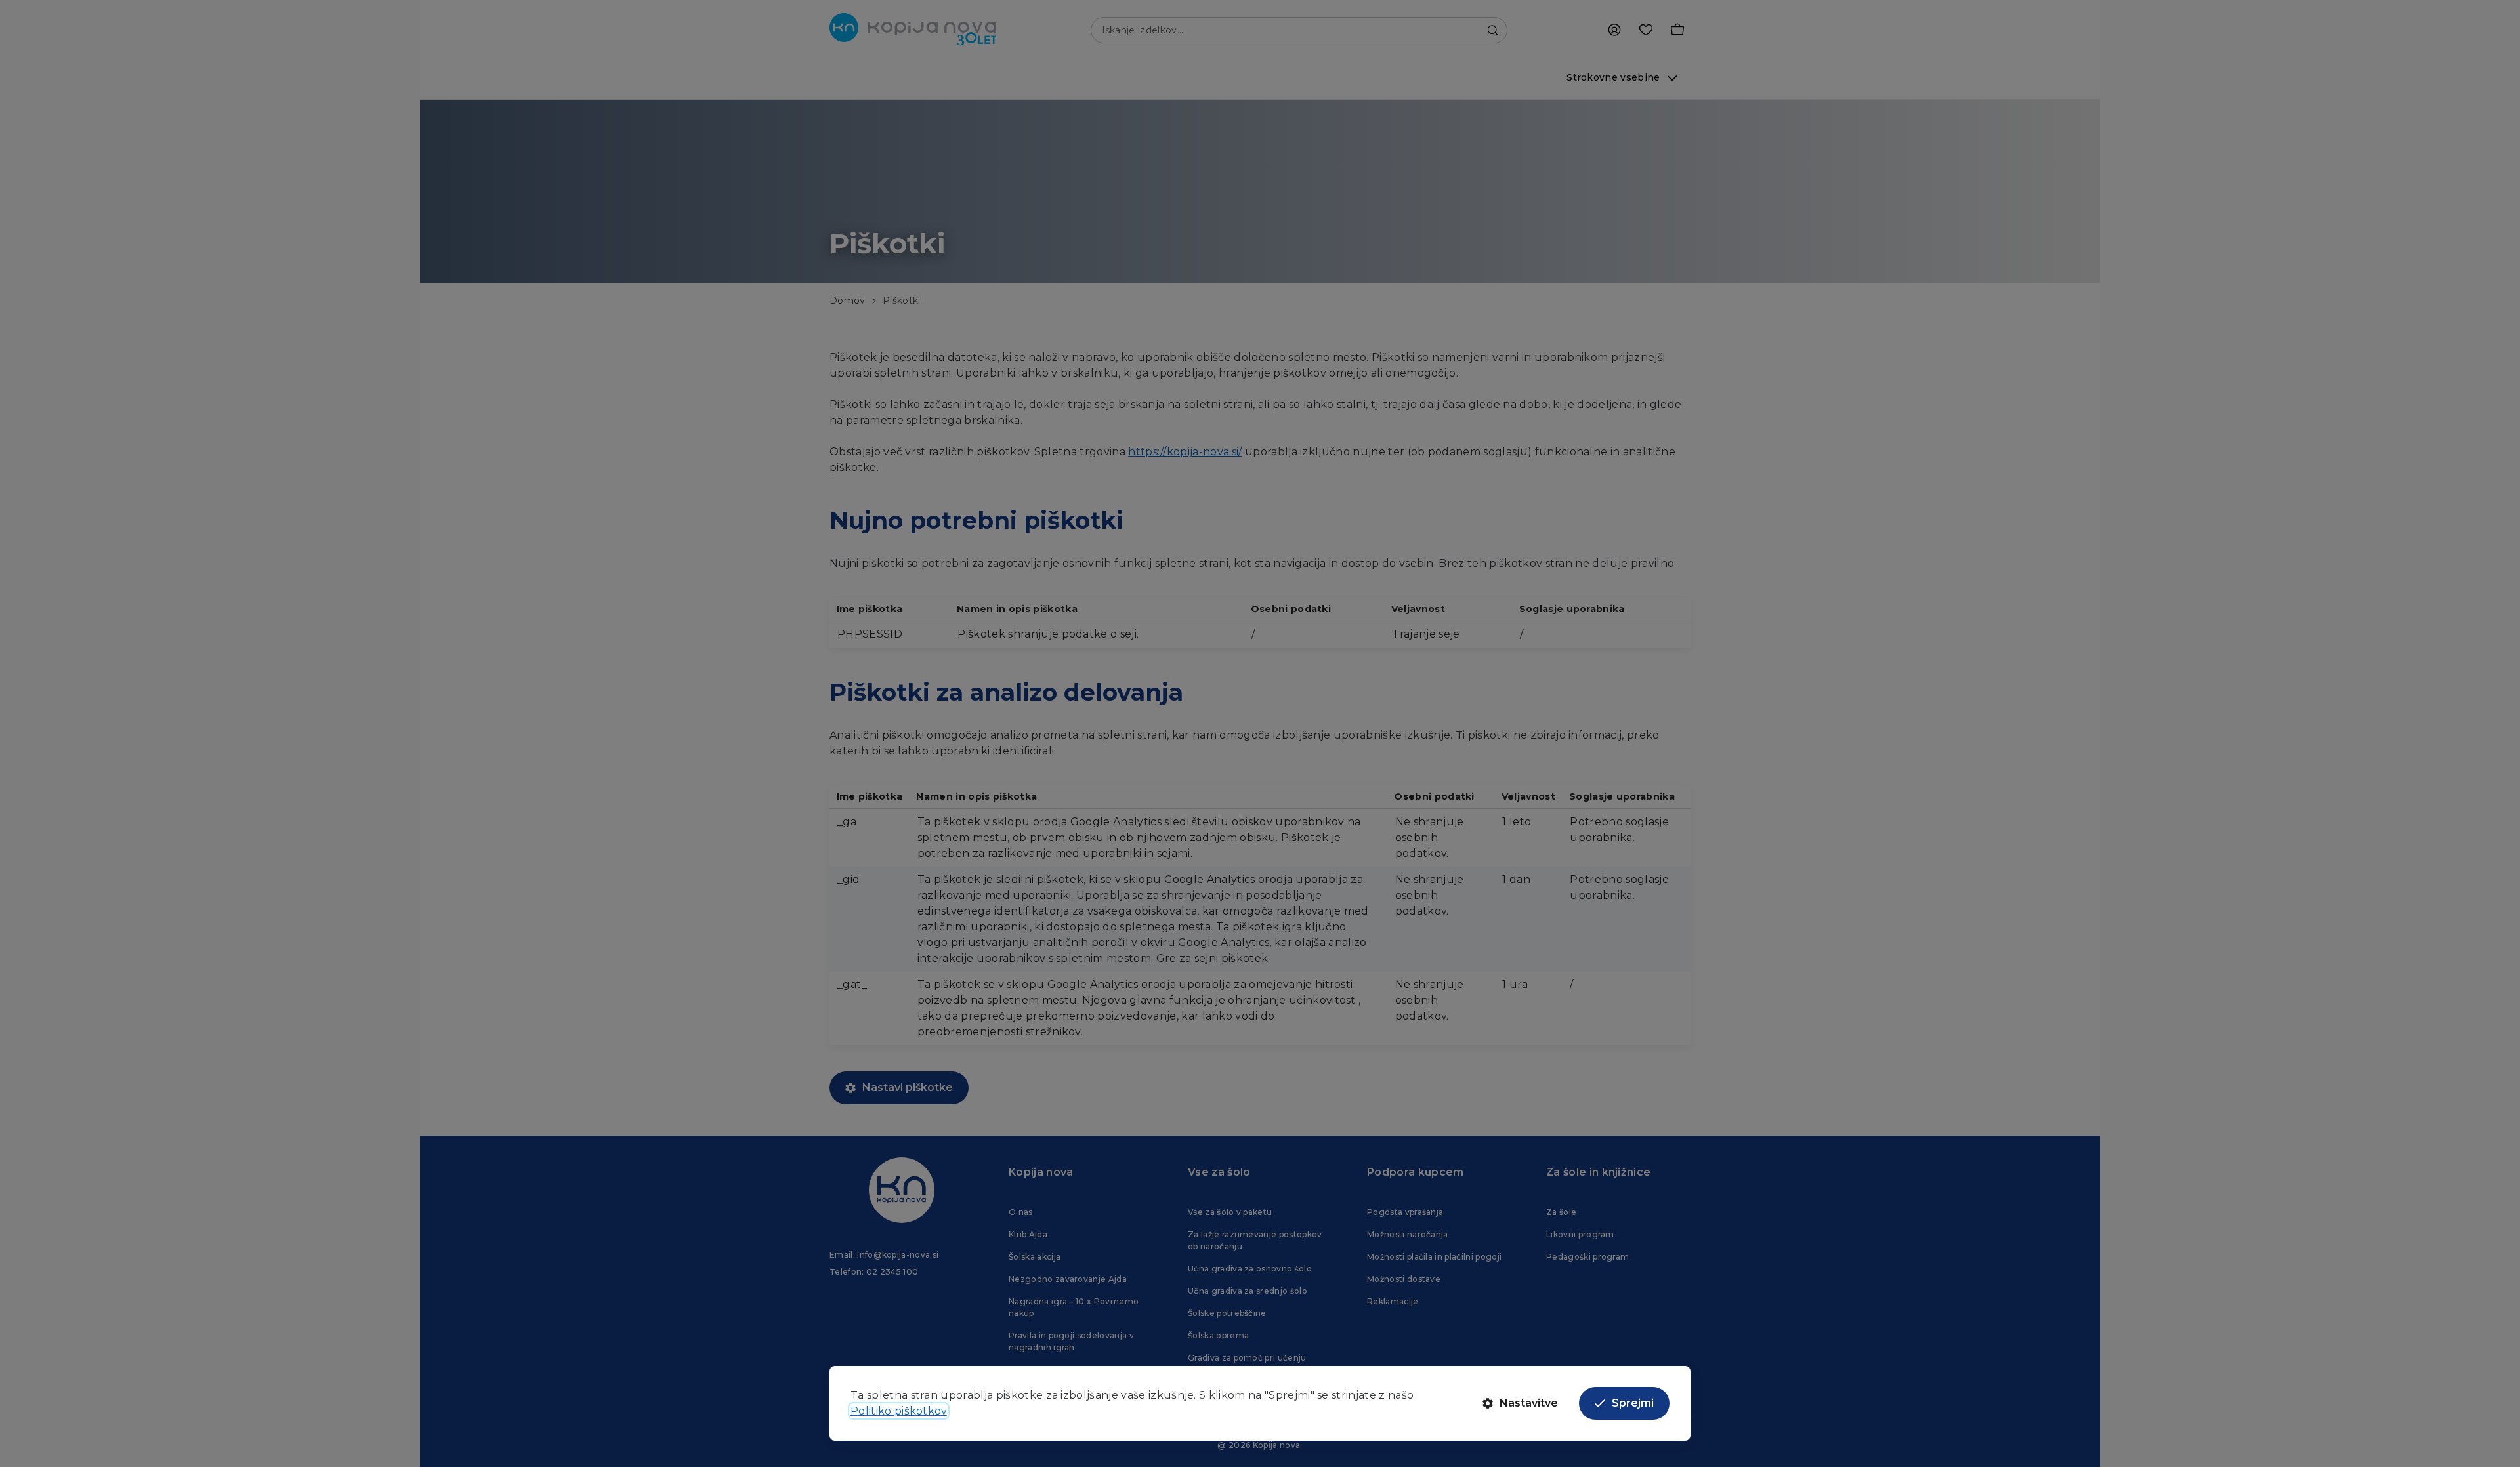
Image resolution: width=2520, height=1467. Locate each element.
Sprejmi (1633, 1403)
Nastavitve (1529, 1403)
